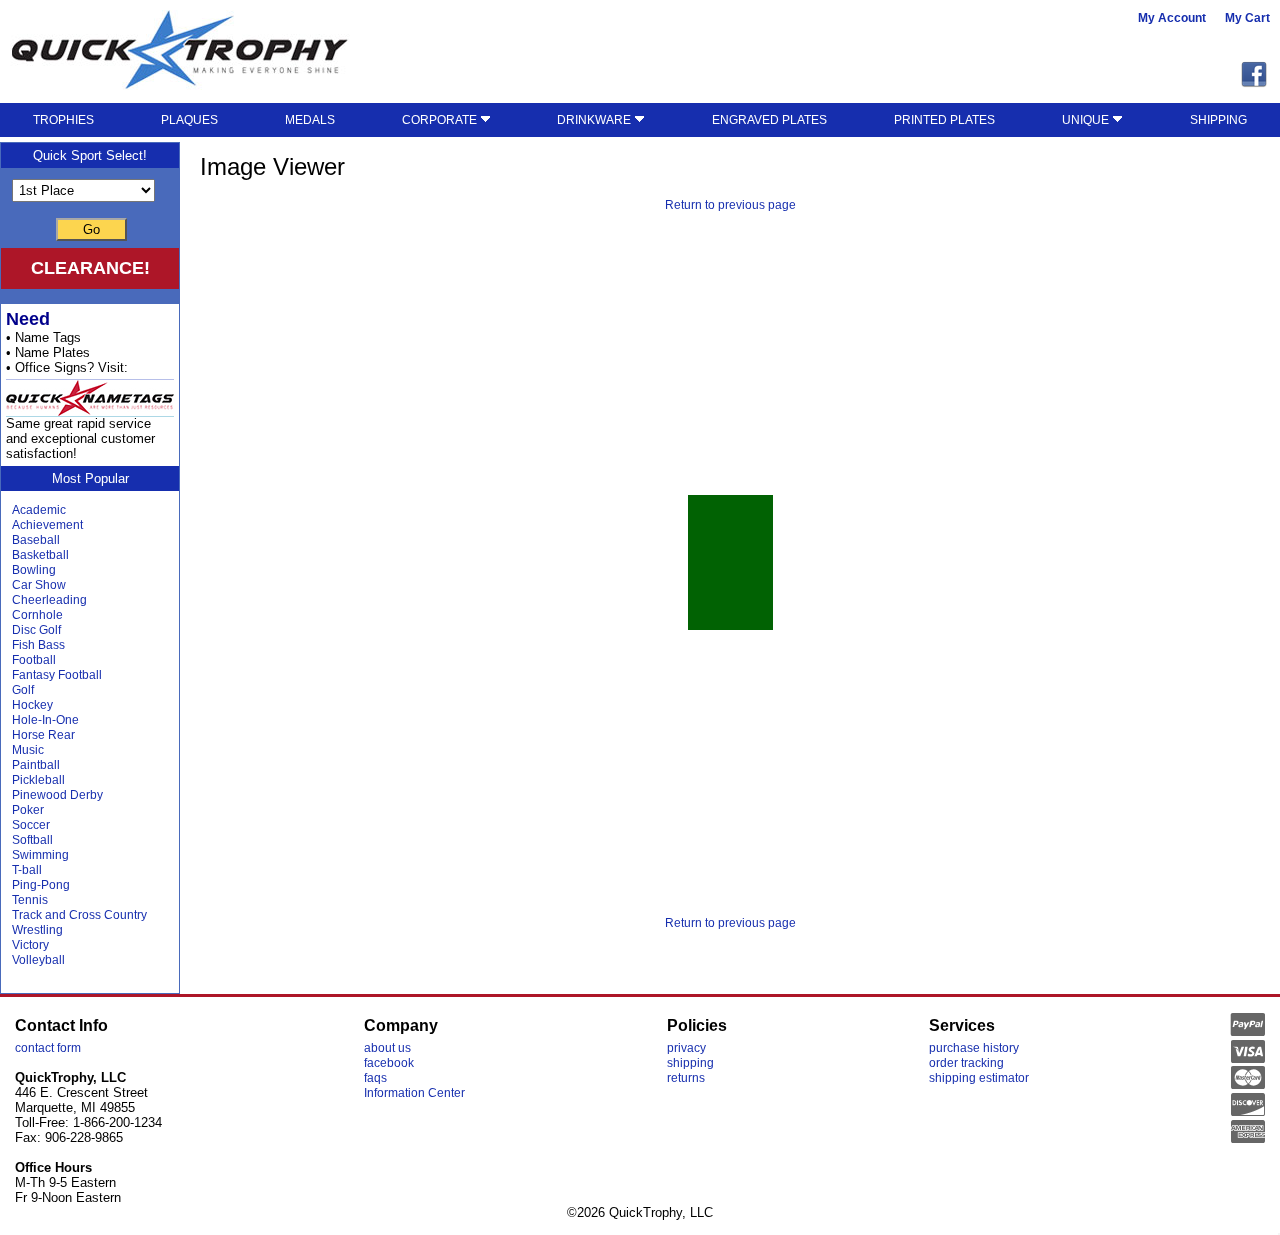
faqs (375, 1078)
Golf (23, 690)
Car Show (39, 585)
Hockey (32, 705)
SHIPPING (1218, 120)
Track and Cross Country (79, 915)
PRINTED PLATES (944, 120)
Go (91, 229)
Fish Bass (38, 645)
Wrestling (37, 930)
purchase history (974, 1048)
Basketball (40, 555)
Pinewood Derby (57, 795)
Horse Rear (43, 735)
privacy (686, 1048)
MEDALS (310, 120)
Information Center (414, 1093)
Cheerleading (49, 600)
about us (387, 1048)
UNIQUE (1087, 120)
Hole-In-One (45, 720)
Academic (39, 510)
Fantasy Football (57, 675)
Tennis (30, 900)
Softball (32, 840)
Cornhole (37, 615)
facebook (389, 1063)
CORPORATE (441, 120)
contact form (48, 1048)
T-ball (27, 870)
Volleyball (38, 960)
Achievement (47, 525)
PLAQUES (189, 120)
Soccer (31, 825)
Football (34, 660)
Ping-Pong (41, 885)
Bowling (34, 570)
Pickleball (38, 780)
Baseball (36, 540)
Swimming (40, 855)
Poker (28, 810)
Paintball (36, 765)
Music (28, 750)
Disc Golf (36, 630)
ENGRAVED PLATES (769, 120)
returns (686, 1078)
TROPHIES (63, 120)
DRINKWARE (595, 120)
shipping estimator (979, 1078)
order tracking (966, 1063)
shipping (690, 1063)
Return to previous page (730, 205)
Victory (30, 945)
